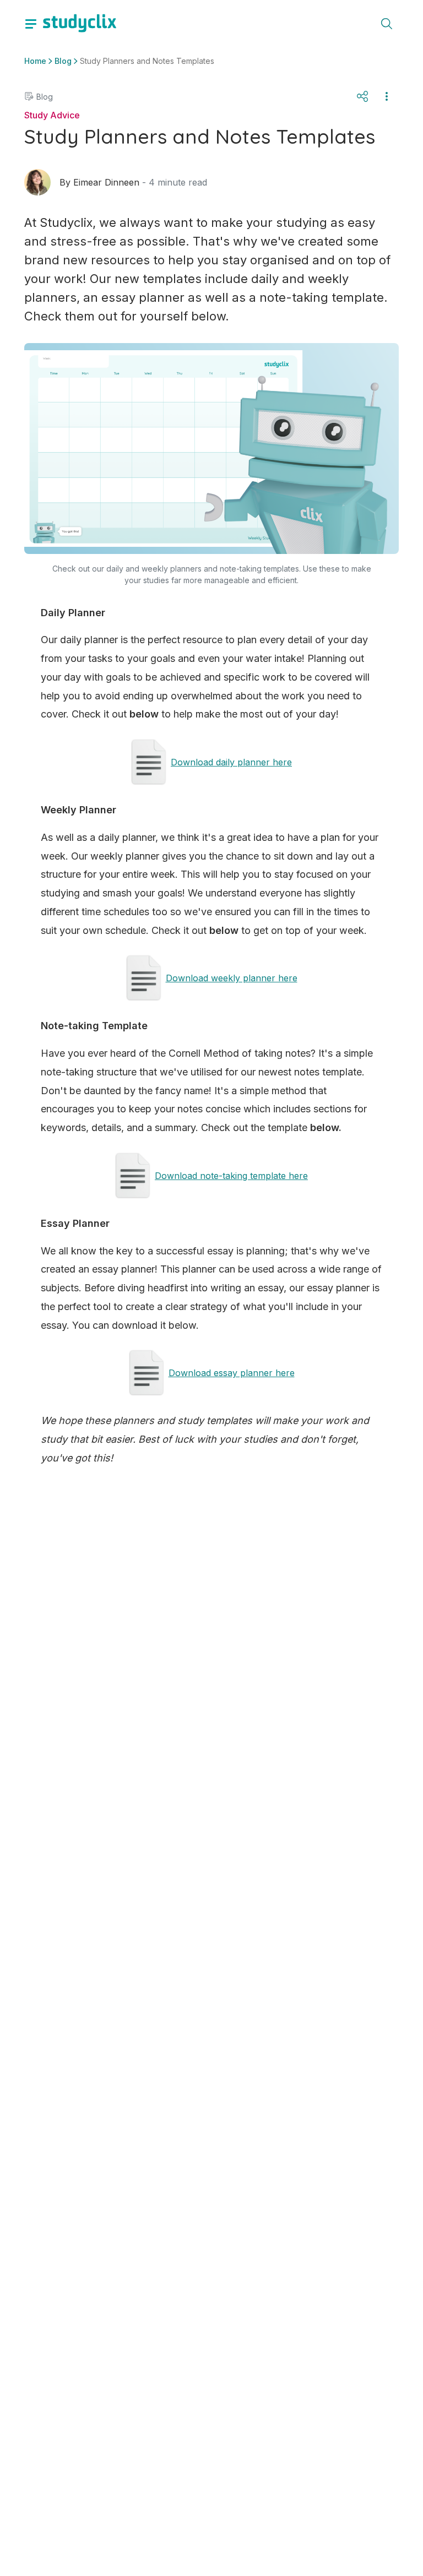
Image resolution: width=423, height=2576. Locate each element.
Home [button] (35, 61)
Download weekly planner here (232, 978)
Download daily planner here (231, 762)
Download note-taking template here (231, 1176)
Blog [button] (63, 61)
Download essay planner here (232, 1373)
